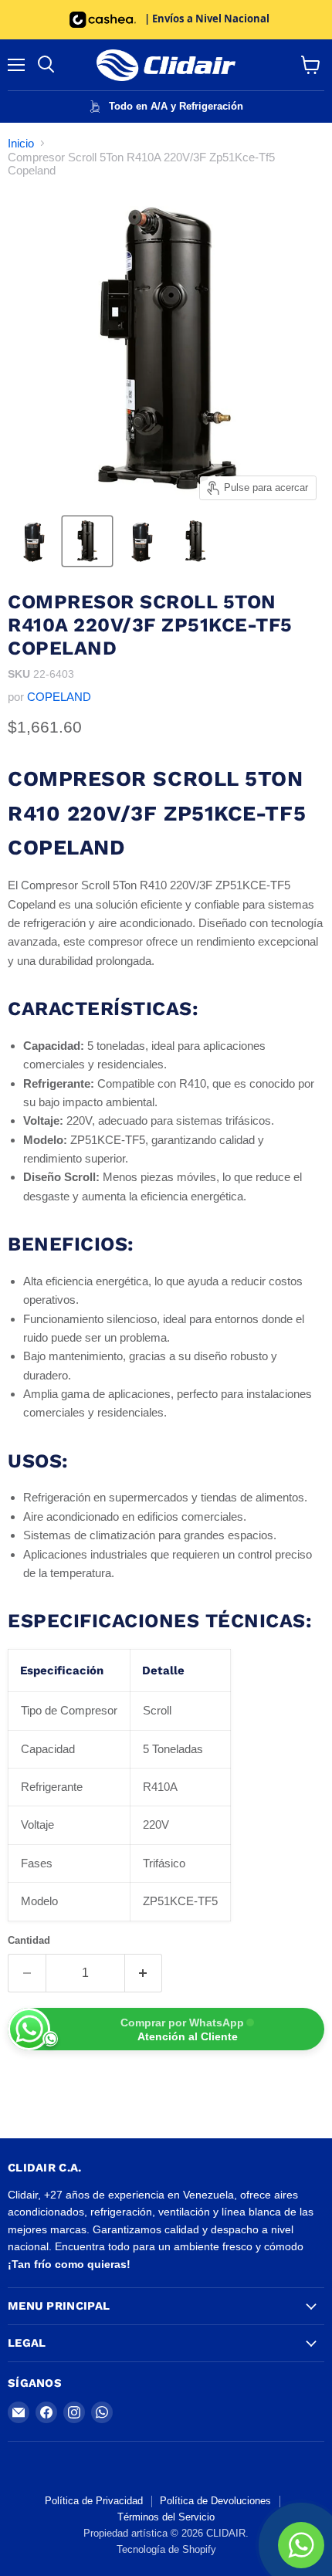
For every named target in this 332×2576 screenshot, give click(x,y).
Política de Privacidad (94, 2501)
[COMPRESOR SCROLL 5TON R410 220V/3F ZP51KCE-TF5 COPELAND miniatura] (141, 541)
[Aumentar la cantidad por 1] (144, 1973)
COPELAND (59, 697)
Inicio (21, 143)
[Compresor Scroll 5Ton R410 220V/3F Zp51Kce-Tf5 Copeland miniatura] (33, 541)
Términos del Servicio (166, 2517)
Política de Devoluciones (215, 2501)
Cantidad (29, 1940)
